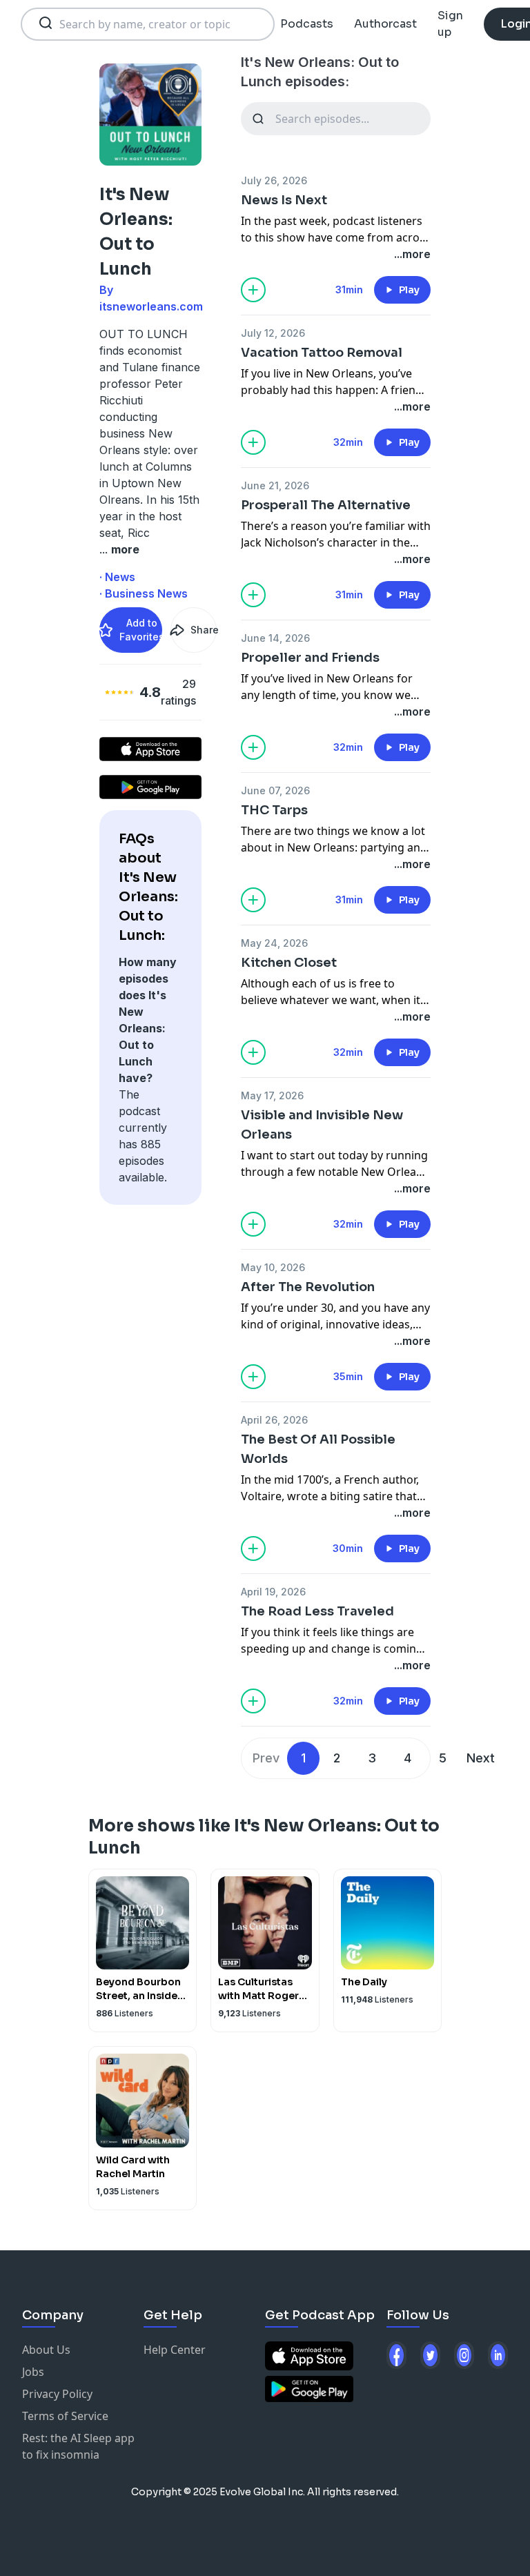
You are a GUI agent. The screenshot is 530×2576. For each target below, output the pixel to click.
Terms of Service (65, 2416)
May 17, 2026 (272, 1095)
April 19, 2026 (273, 1592)
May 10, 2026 (273, 1267)
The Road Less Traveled (317, 1611)
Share (204, 630)
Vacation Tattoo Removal (322, 353)
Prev (266, 1758)
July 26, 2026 (274, 180)
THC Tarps (274, 810)
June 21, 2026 (275, 485)
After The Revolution (308, 1287)
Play (409, 290)
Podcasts (307, 24)
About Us (46, 2350)
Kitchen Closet (289, 963)
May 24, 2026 (274, 943)
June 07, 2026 (275, 790)
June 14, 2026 (275, 638)
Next (481, 1758)
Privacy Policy (57, 2394)
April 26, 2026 (274, 1420)
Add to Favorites (141, 630)
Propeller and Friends (310, 658)
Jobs (33, 2372)
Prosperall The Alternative (326, 505)
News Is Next (284, 200)
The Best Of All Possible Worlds (318, 1449)
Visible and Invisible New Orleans (322, 1125)
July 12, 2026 (273, 333)
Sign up (450, 24)
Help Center (175, 2350)
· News (117, 577)
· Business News (144, 593)
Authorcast (385, 24)
